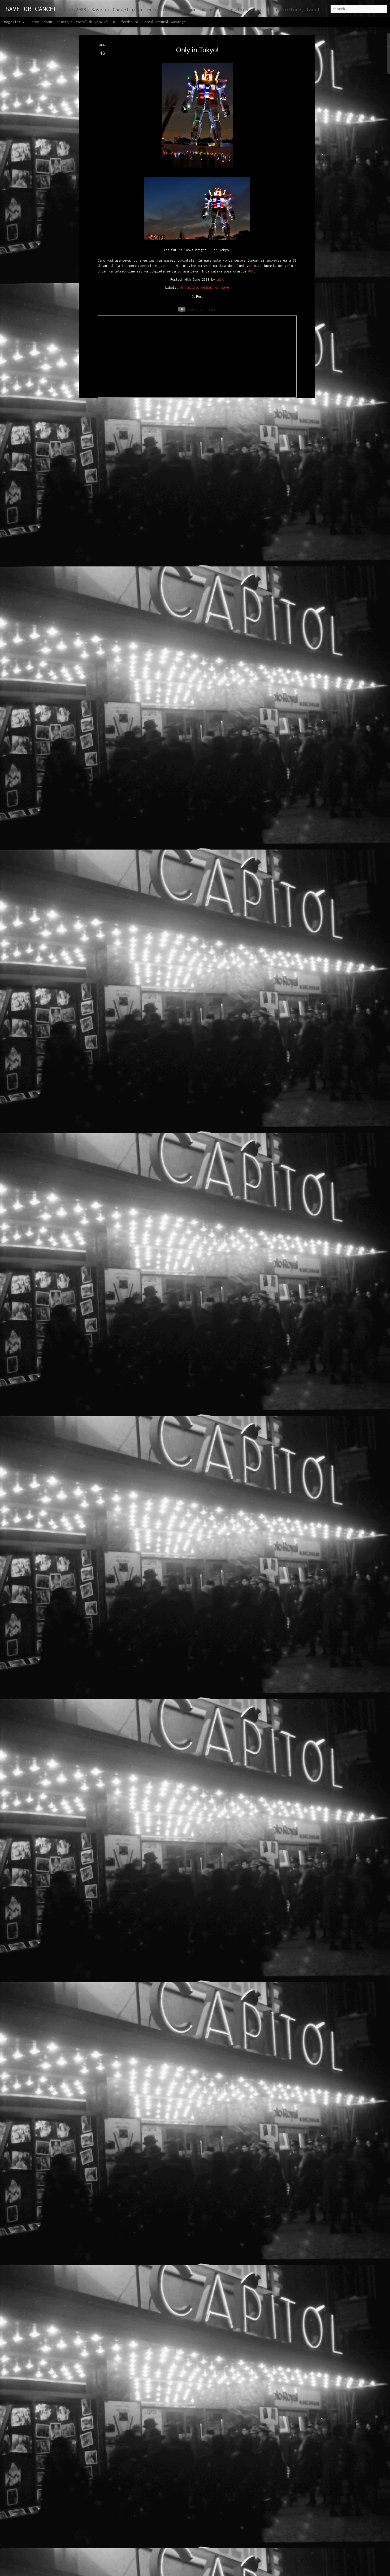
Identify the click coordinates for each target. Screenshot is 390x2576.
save (225, 287)
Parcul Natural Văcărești (165, 22)
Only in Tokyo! (197, 50)
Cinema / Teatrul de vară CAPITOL (87, 22)
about (48, 22)
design (207, 287)
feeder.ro (130, 22)
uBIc (220, 279)
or (217, 287)
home (35, 22)
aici (251, 271)
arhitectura (189, 287)
